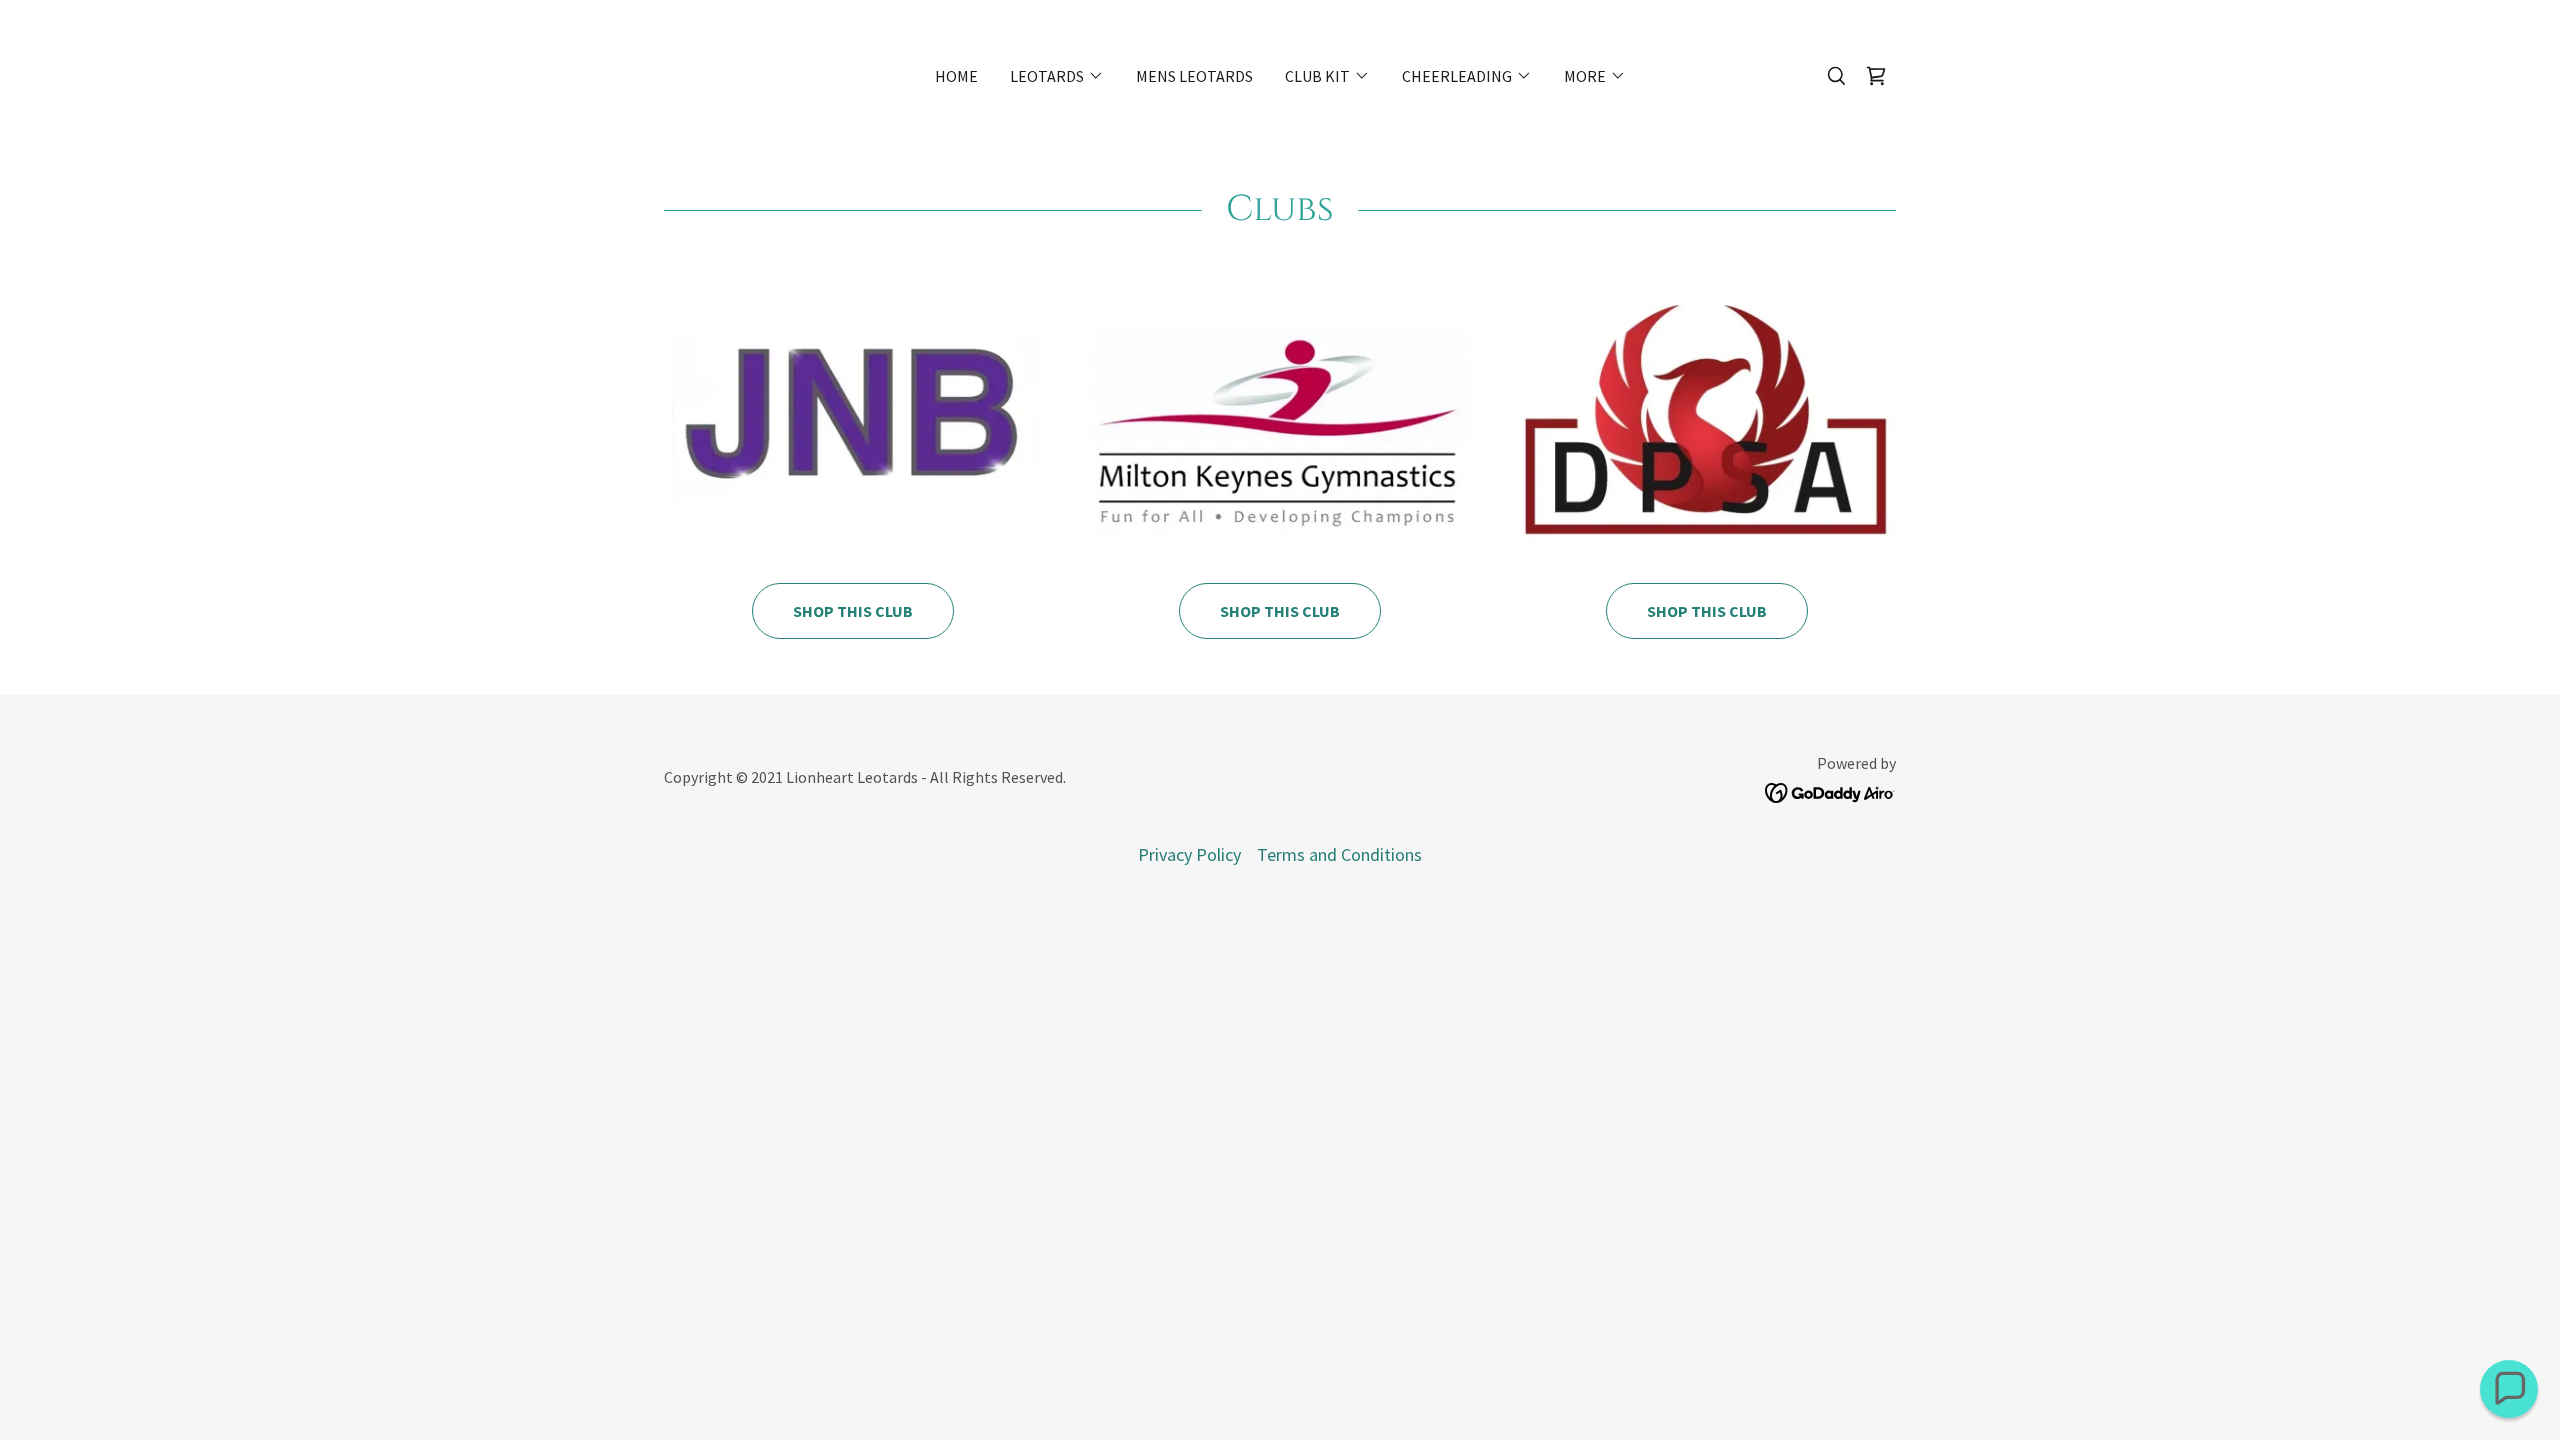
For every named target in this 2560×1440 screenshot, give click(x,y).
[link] (1876, 76)
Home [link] (956, 76)
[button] (1057, 76)
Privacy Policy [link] (1189, 854)
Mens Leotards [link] (1194, 76)
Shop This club (853, 611)
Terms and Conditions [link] (1339, 854)
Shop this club (1280, 611)
